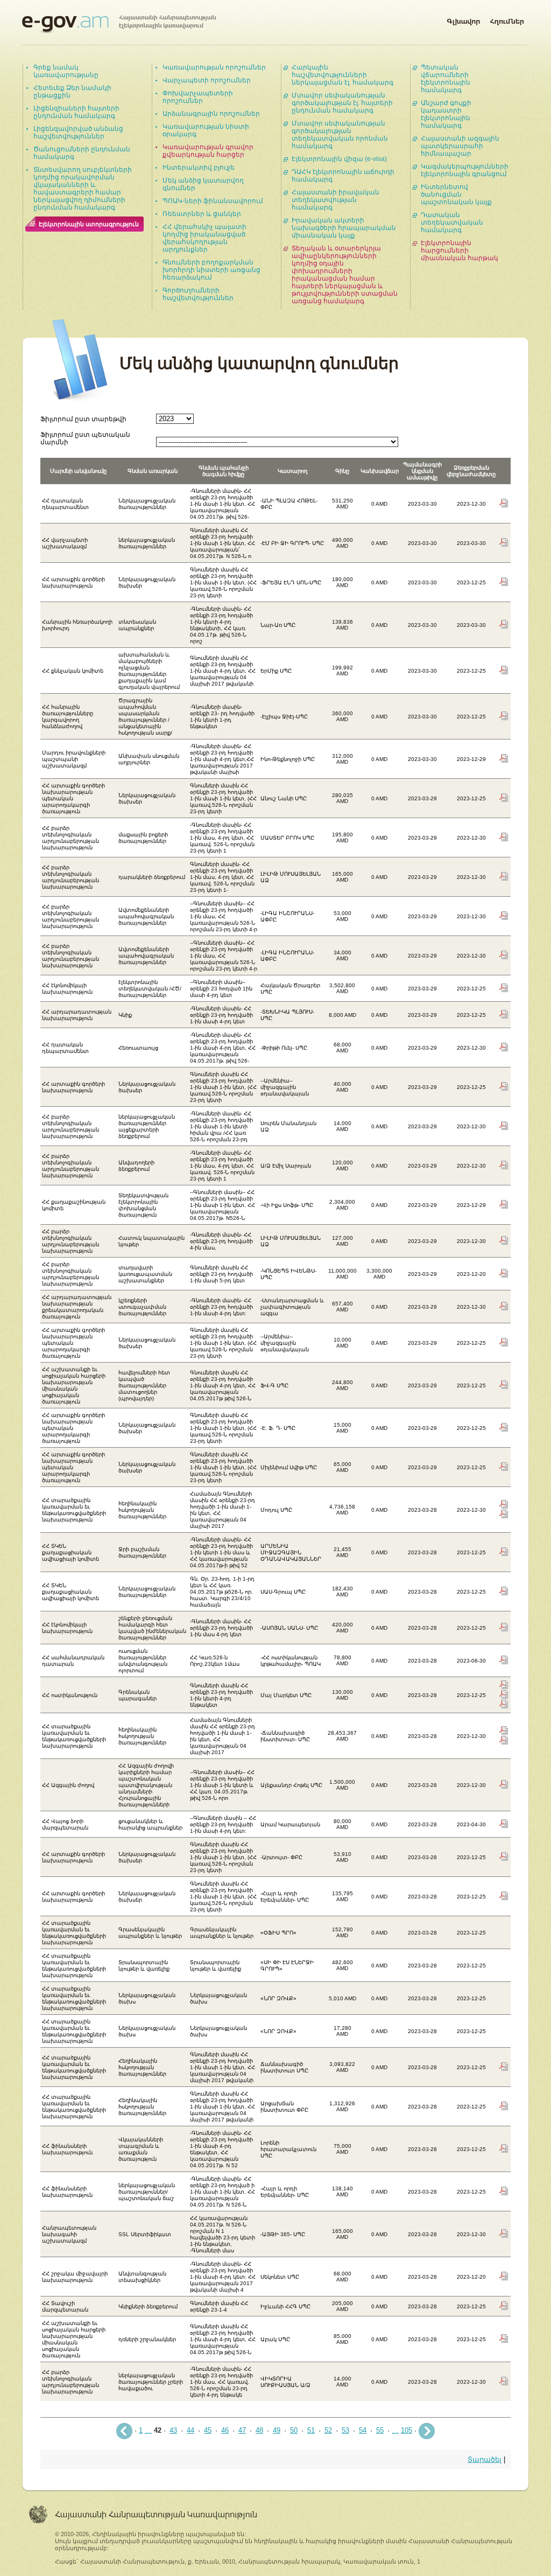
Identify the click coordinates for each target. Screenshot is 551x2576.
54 (363, 2430)
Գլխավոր (463, 19)
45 (208, 2430)
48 (259, 2430)
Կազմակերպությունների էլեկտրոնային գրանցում (465, 170)
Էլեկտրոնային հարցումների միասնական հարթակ (460, 250)
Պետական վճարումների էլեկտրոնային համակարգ (446, 79)
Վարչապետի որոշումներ (207, 80)
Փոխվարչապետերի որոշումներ (198, 97)
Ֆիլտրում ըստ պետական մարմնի (85, 438)
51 (311, 2430)
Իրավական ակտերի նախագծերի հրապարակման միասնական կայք (344, 228)
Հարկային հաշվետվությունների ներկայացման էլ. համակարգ (342, 75)
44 (190, 2430)
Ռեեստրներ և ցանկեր (202, 214)
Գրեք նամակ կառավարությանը (66, 71)
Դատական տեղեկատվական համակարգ (452, 222)
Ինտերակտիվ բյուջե (199, 167)
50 (294, 2430)
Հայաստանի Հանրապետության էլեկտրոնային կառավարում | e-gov (119, 24)
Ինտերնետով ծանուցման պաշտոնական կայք (456, 194)
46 (225, 2430)
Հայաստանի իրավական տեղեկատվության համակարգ (335, 200)
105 (407, 2430)
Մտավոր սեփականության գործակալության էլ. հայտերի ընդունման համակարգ (342, 103)
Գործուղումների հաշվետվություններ (198, 294)
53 (345, 2430)
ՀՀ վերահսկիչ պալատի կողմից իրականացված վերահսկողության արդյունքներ (204, 238)
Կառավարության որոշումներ (214, 67)
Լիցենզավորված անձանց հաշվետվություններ (78, 132)
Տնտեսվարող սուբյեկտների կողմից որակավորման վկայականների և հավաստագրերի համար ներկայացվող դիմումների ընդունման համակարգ (83, 189)
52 (328, 2430)
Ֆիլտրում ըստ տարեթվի (83, 419)
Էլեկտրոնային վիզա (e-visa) (339, 159)
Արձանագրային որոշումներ (211, 114)
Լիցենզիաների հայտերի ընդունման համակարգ (76, 112)
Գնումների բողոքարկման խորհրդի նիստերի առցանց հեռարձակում (211, 270)
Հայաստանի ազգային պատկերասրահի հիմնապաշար (460, 146)
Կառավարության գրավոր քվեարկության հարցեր (208, 151)
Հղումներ (507, 19)
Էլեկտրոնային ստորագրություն (89, 224)
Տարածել (485, 2459)
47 (242, 2430)
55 (380, 2430)
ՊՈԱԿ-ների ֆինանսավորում (213, 201)
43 (173, 2430)
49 (277, 2430)
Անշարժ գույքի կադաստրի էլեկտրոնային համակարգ (446, 114)
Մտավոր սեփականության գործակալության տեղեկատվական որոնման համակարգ (340, 135)
